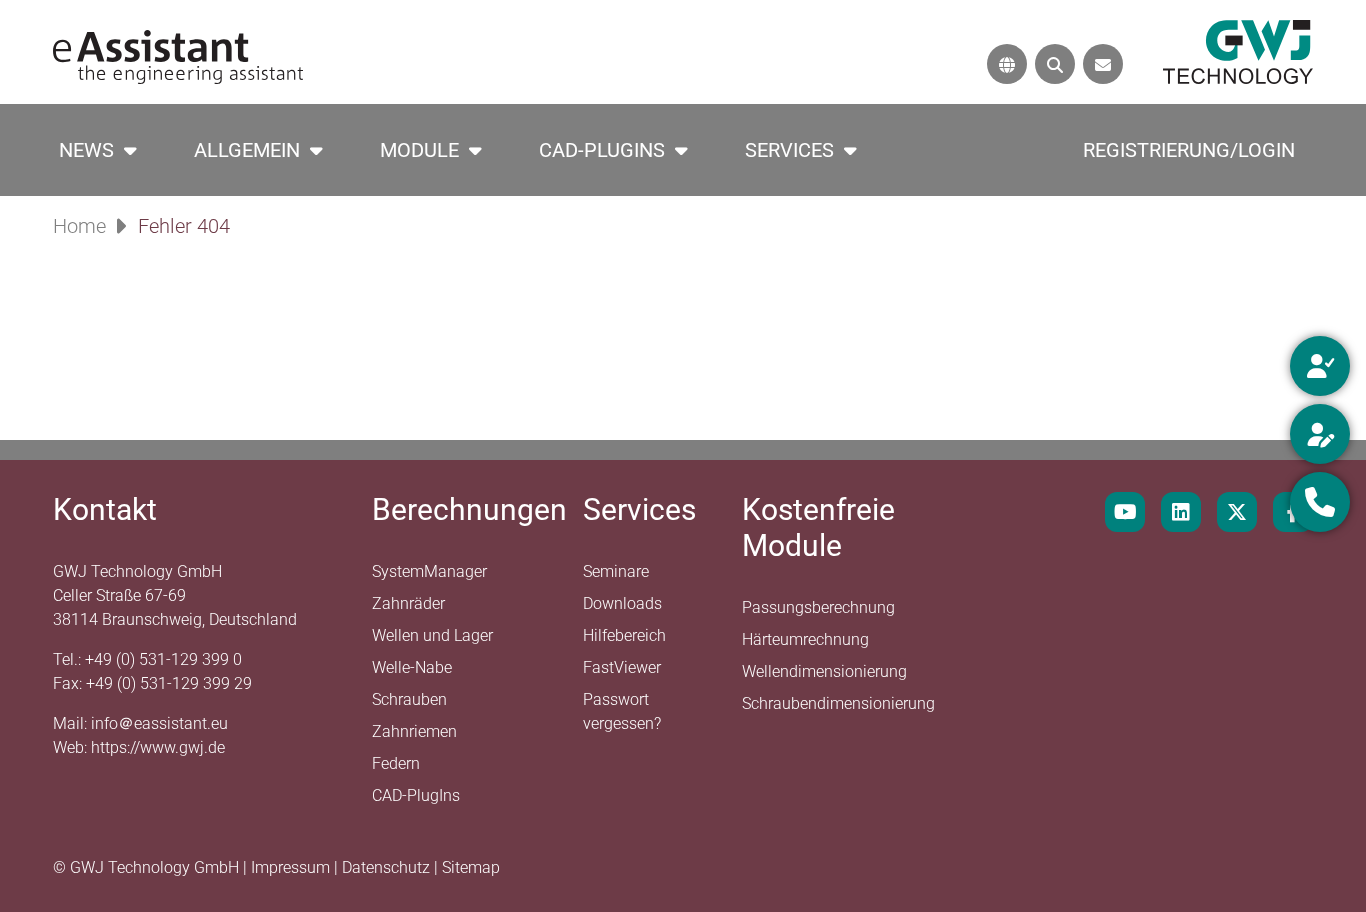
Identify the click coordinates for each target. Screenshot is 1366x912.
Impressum (292, 867)
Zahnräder (408, 603)
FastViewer (622, 667)
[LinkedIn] (1181, 512)
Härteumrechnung (805, 639)
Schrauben (409, 699)
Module (419, 150)
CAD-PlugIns (602, 150)
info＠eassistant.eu (159, 723)
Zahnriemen (414, 731)
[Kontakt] (1103, 64)
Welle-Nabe (412, 667)
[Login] (1320, 366)
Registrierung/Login (1189, 150)
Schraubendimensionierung (838, 703)
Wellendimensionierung (824, 671)
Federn (396, 763)
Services (789, 150)
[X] (1237, 512)
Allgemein (247, 150)
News (86, 150)
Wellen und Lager (432, 635)
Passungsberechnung (818, 607)
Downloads (622, 603)
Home (79, 226)
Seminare (616, 571)
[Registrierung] (1320, 434)
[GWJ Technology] (1238, 50)
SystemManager (429, 571)
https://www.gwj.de (158, 747)
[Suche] (1055, 64)
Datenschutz (388, 867)
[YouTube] (1125, 512)
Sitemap (471, 867)
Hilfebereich (624, 635)
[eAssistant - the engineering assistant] (178, 55)
